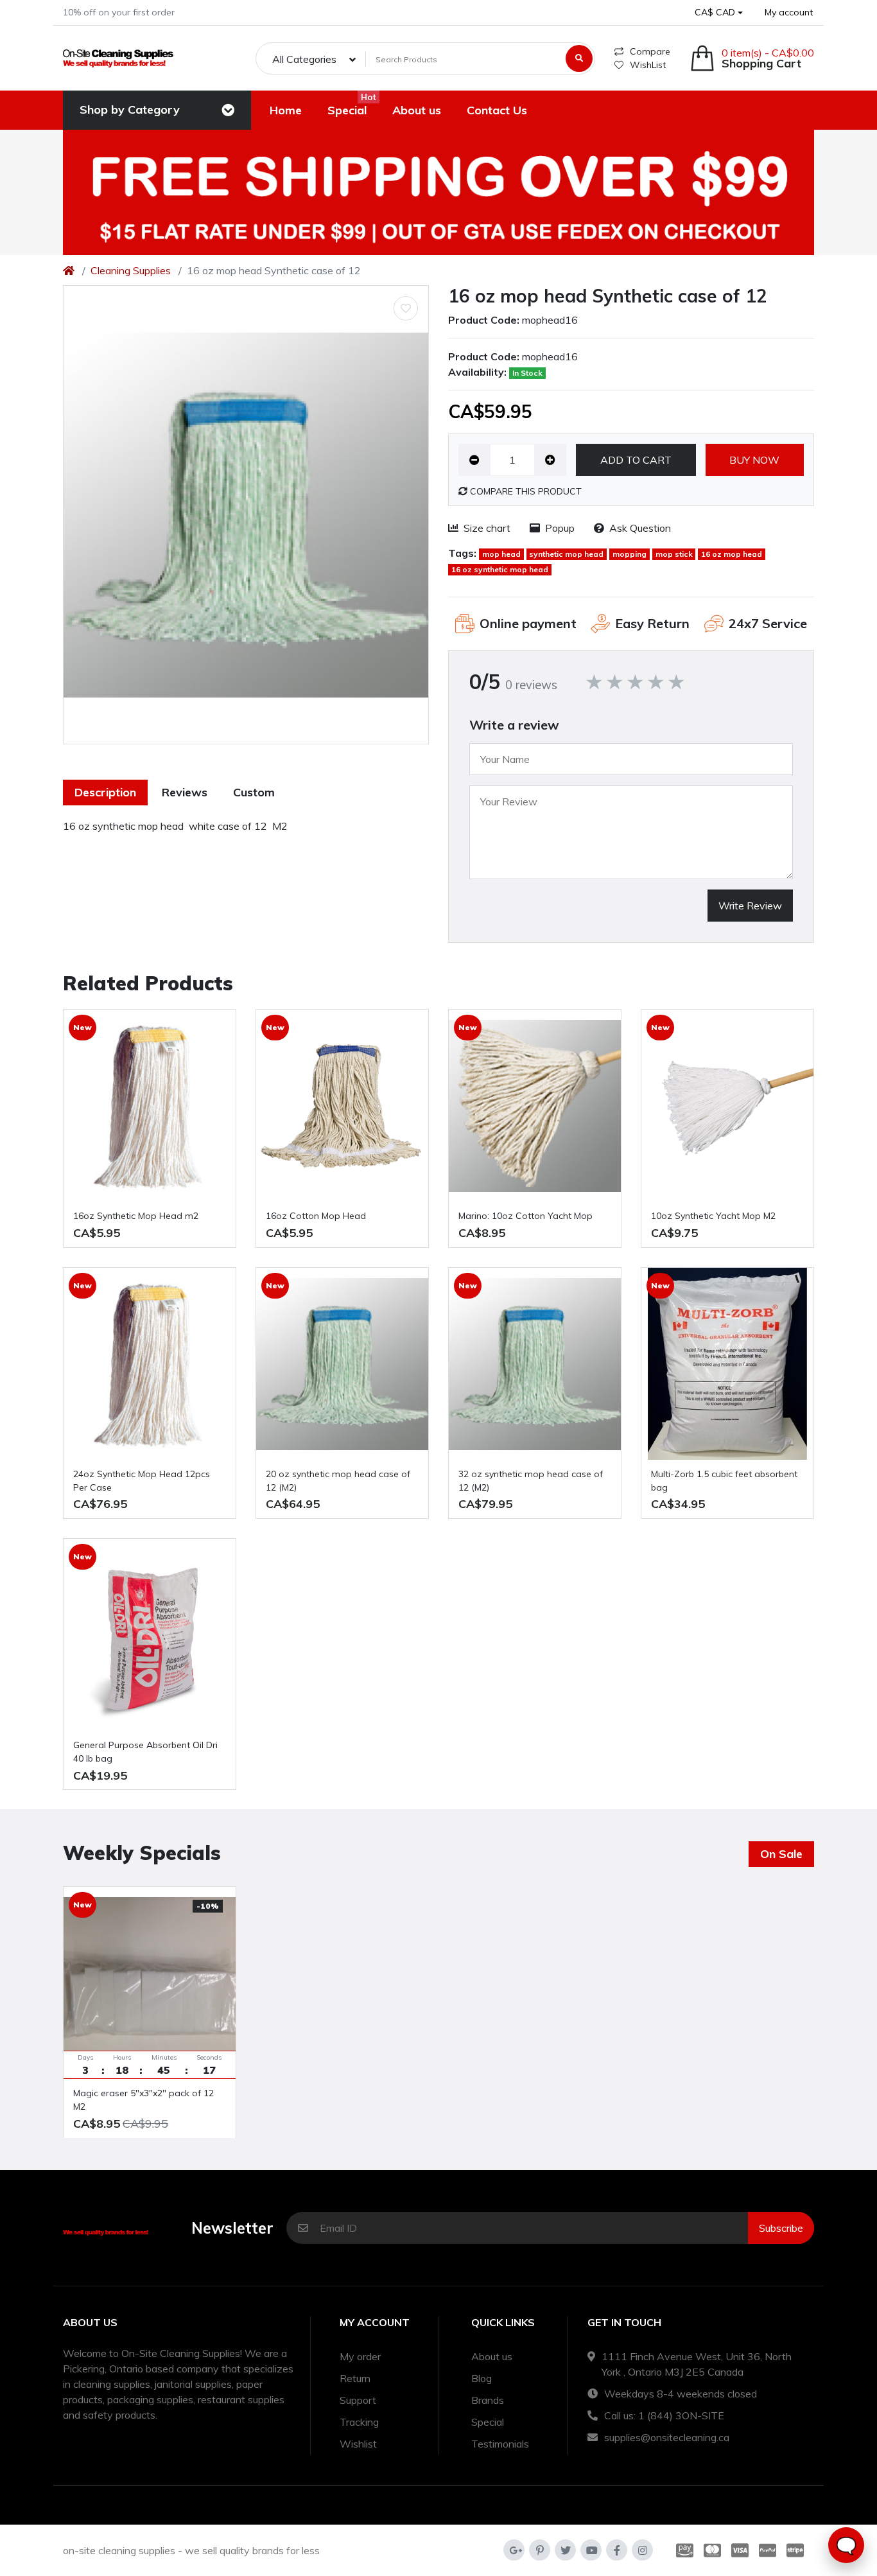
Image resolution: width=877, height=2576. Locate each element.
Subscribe (781, 2228)
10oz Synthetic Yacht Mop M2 (713, 1216)
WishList (648, 65)
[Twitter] (565, 2550)
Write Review (750, 906)
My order (360, 2356)
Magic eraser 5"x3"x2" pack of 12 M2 (143, 2100)
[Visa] (740, 2550)
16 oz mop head (732, 554)
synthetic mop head (566, 554)
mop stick (674, 554)
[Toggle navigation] (228, 110)
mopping (630, 554)
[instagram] (642, 2550)
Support (358, 2400)
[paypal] (768, 2550)
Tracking (359, 2422)
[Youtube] (591, 2550)
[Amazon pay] (682, 2550)
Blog (482, 2378)
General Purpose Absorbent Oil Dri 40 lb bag (145, 1752)
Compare (650, 51)
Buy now (754, 460)
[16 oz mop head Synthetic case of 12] (246, 515)
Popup (560, 528)
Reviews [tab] (185, 792)
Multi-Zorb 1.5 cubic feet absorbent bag (724, 1481)
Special (488, 2422)
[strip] (798, 2550)
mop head (501, 554)
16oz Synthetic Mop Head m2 (136, 1216)
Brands (488, 2400)
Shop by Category (130, 110)
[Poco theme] (118, 58)
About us (492, 2356)
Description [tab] (105, 792)
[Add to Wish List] (406, 308)
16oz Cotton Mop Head (316, 1216)
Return (355, 2378)
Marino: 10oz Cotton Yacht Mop (525, 1216)
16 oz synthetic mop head (500, 569)
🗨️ (846, 2545)
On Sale (781, 1854)
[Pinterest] (540, 2550)
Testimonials (500, 2444)
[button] (719, 13)
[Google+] (514, 2550)
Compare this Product (525, 491)
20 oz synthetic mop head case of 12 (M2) (338, 1481)
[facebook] (617, 2550)
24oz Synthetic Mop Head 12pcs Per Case (142, 1481)
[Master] (712, 2550)
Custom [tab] (254, 792)
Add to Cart (636, 460)
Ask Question (640, 528)
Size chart (487, 528)
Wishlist (358, 2444)
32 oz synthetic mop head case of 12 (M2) (531, 1481)
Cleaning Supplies (131, 270)
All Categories (304, 59)
